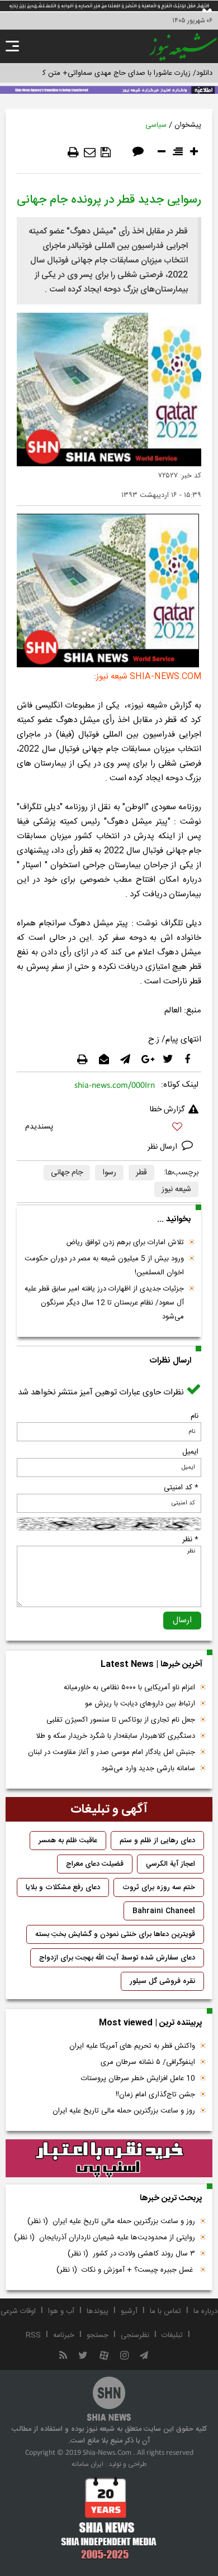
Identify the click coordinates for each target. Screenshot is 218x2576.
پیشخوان (188, 125)
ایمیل (190, 1452)
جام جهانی (67, 1173)
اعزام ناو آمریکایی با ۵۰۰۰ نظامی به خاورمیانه (129, 1688)
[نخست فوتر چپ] (109, 2518)
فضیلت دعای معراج (95, 1864)
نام (195, 1416)
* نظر (190, 1540)
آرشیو (129, 2311)
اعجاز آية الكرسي (170, 1864)
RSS (33, 2335)
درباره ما (205, 2311)
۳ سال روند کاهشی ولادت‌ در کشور (131, 2254)
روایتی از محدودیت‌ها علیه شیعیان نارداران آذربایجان (105, 2238)
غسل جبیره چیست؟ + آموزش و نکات (126, 2270)
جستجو (98, 2335)
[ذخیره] (106, 152)
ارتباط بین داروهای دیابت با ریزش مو (140, 1704)
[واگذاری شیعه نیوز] (109, 89)
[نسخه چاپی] (73, 152)
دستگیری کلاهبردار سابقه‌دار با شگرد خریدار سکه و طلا (115, 1736)
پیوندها (98, 2311)
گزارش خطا (167, 1110)
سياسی (156, 125)
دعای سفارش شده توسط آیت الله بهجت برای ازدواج (117, 1958)
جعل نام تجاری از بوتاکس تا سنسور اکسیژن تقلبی (121, 1720)
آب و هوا (61, 2311)
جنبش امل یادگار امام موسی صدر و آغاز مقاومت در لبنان (112, 1752)
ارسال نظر (163, 1147)
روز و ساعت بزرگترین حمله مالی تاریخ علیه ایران (124, 2111)
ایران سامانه (87, 2464)
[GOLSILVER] (109, 2159)
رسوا (109, 1173)
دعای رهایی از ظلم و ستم (157, 1841)
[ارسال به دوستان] (90, 152)
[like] (109, 1128)
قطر (141, 1173)
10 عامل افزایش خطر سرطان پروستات (138, 2078)
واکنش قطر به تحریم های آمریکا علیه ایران (132, 2046)
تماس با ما (165, 2311)
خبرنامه (64, 2335)
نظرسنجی (135, 2335)
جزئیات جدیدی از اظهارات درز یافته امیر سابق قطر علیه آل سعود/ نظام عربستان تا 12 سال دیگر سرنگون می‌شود (104, 1303)
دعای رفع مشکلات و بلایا (63, 1887)
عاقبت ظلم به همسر (68, 1841)
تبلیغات (172, 2335)
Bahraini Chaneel (164, 1911)
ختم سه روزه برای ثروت (159, 1887)
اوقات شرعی (18, 2311)
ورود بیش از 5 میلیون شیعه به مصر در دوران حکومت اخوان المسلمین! (104, 1266)
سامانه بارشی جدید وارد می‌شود (148, 1769)
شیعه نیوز (176, 1189)
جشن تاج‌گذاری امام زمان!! (154, 2095)
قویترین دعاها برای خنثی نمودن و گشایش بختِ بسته (115, 1934)
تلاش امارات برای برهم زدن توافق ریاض (125, 1242)
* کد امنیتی (181, 1488)
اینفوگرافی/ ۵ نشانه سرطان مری (148, 2062)
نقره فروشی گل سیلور (162, 1981)
